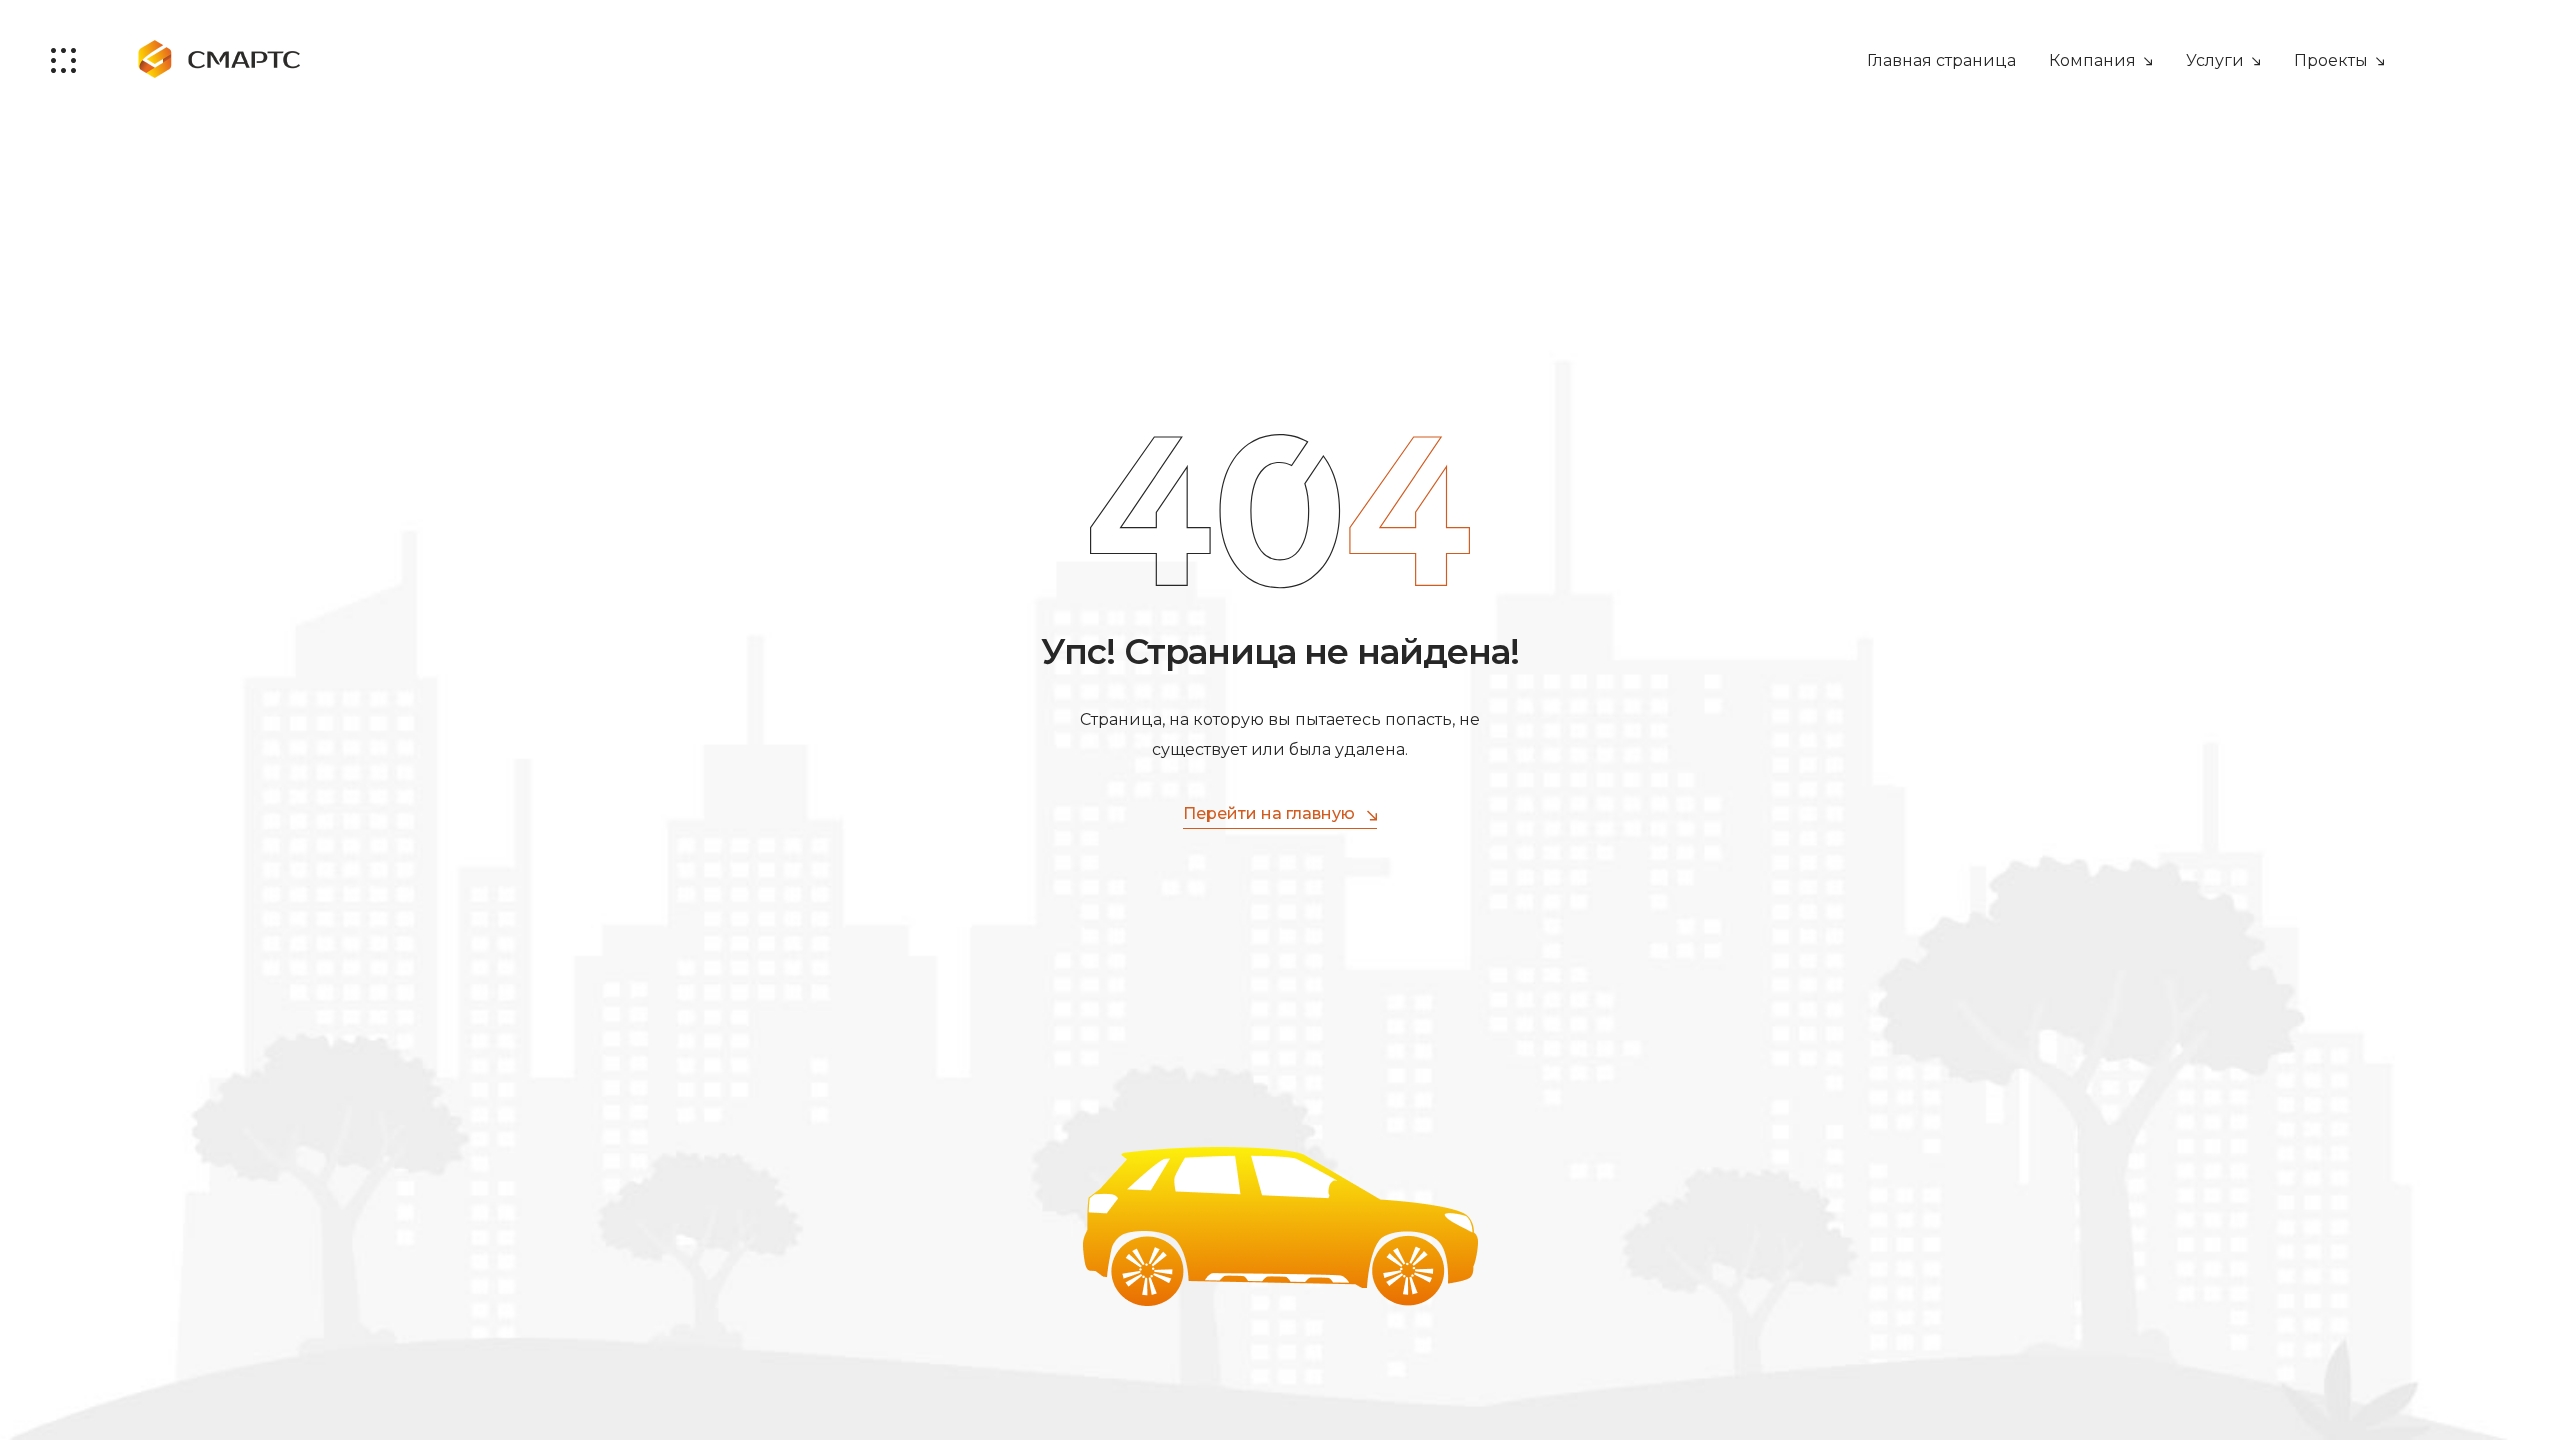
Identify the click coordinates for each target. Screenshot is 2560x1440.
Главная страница (1941, 60)
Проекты (2331, 60)
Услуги (2215, 60)
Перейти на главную (1269, 813)
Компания (2092, 60)
